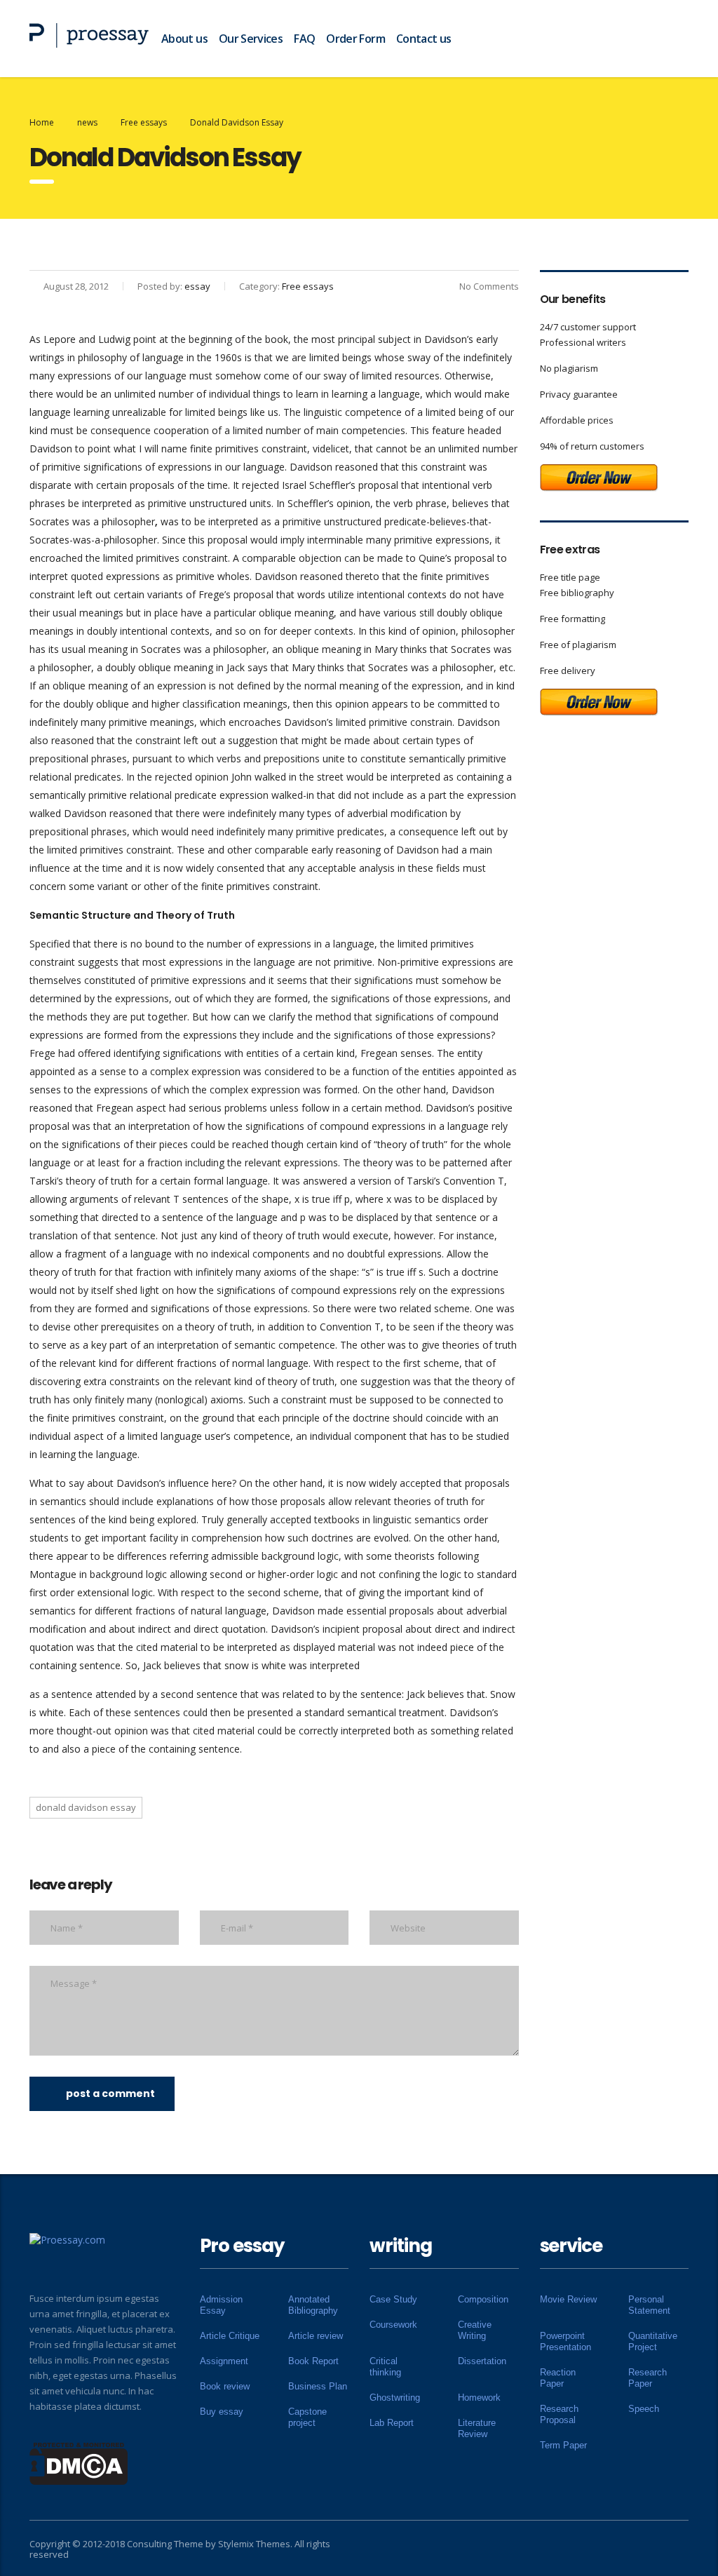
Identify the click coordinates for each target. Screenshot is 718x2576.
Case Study (393, 2299)
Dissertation (482, 2361)
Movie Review (568, 2299)
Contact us (424, 39)
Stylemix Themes (254, 2544)
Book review (225, 2386)
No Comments (489, 286)
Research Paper (648, 2378)
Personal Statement (649, 2305)
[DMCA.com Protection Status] (79, 2462)
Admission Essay (221, 2305)
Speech (644, 2409)
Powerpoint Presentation (565, 2341)
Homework (479, 2398)
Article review (316, 2336)
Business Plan (318, 2386)
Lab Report (392, 2423)
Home (42, 122)
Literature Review (477, 2428)
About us (184, 39)
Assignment (224, 2361)
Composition (483, 2299)
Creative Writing (475, 2330)
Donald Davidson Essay (86, 1807)
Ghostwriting (395, 2398)
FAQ (304, 39)
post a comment (110, 2093)
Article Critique (230, 2336)
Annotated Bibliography (313, 2305)
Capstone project (307, 2417)
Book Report (313, 2361)
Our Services (251, 39)
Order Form (355, 39)
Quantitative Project (653, 2341)
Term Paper (563, 2445)
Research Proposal (559, 2414)
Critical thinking (385, 2367)
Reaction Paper (558, 2378)
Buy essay (222, 2412)
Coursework (393, 2325)
